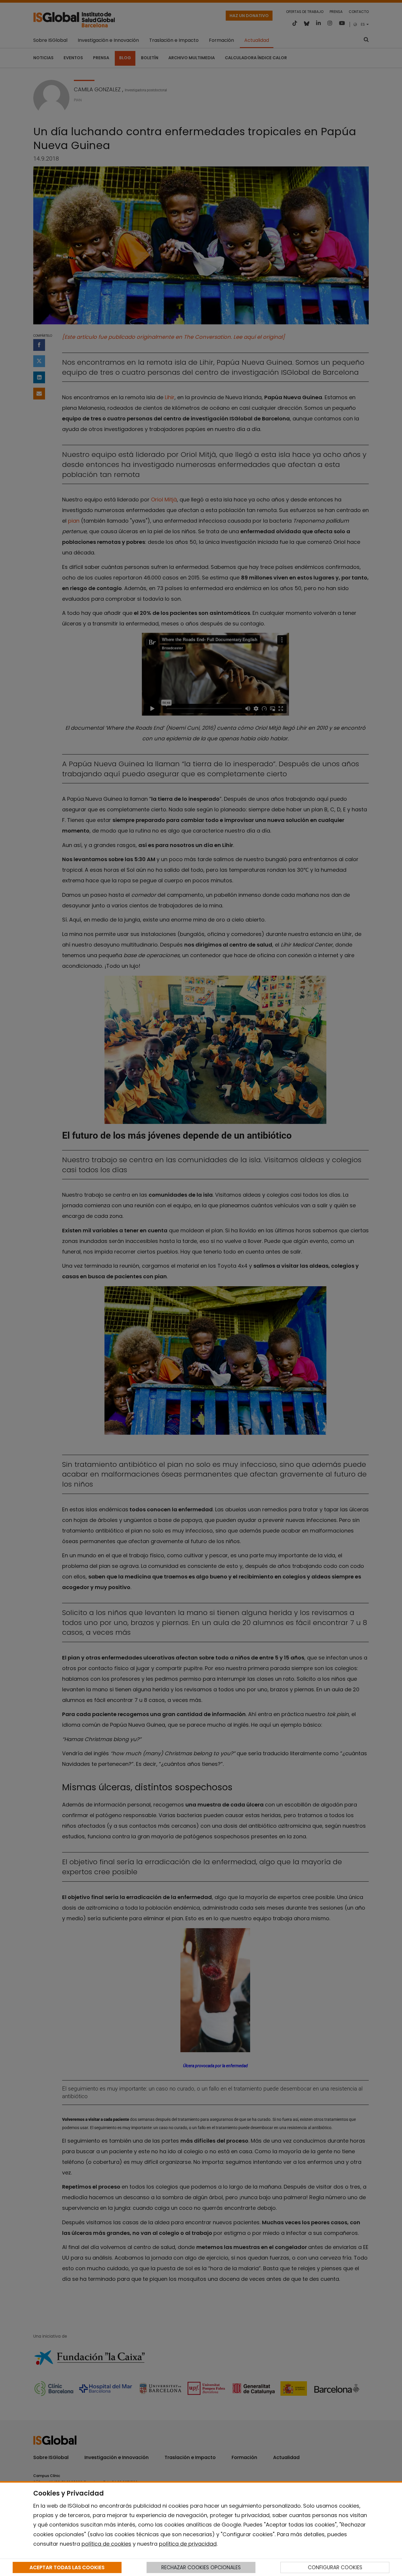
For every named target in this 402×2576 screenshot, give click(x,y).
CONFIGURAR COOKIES (335, 2567)
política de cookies (106, 2544)
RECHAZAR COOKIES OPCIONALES (201, 2567)
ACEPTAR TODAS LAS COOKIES (67, 2567)
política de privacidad (188, 2544)
